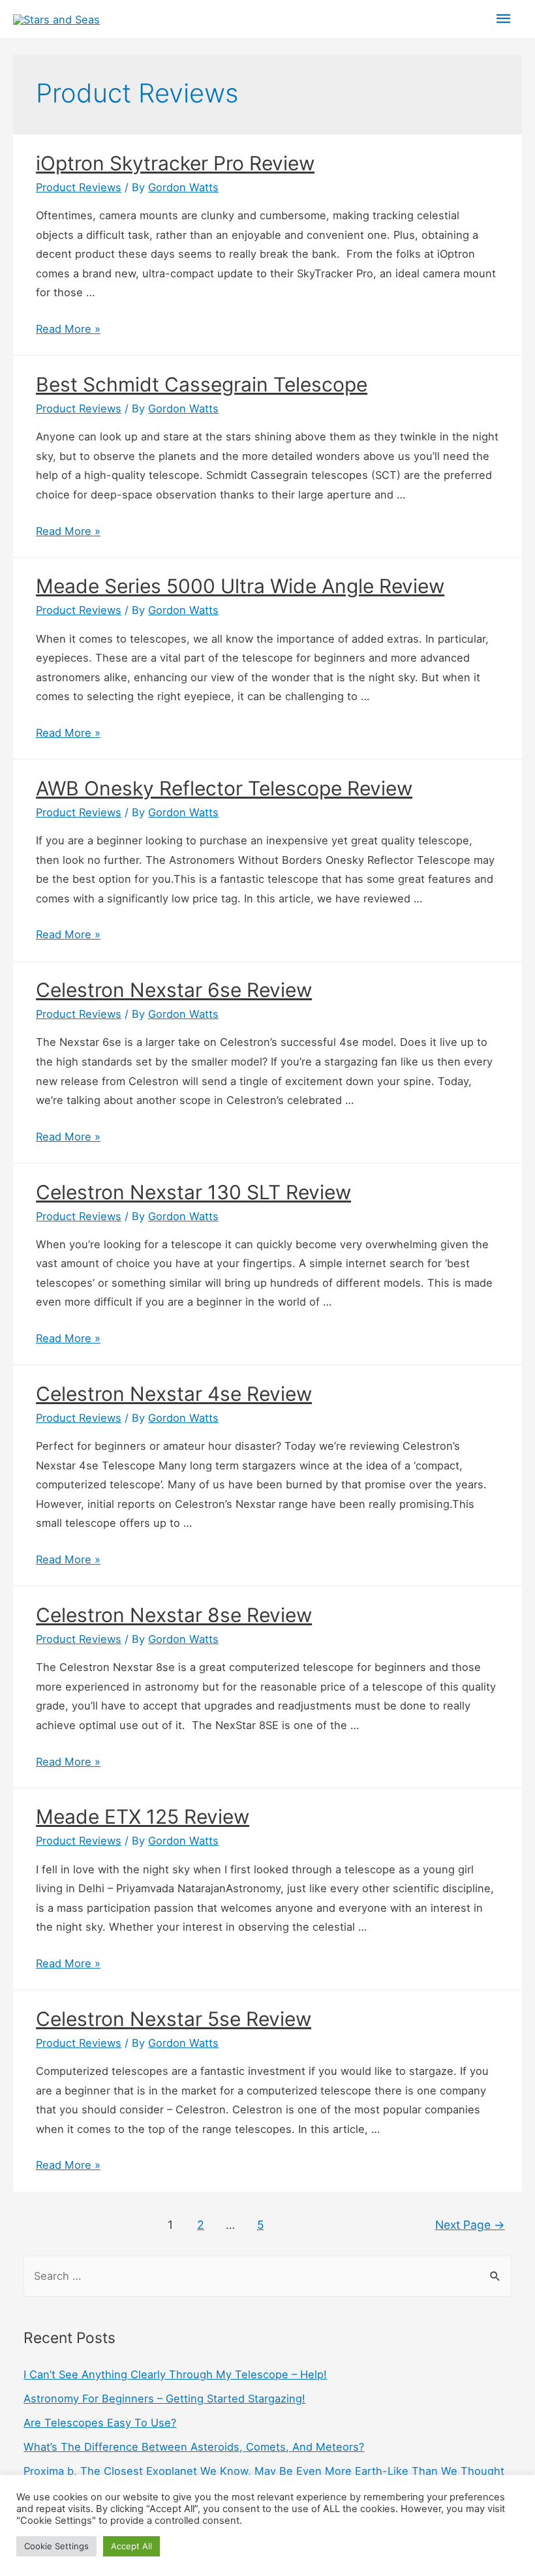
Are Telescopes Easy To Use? (100, 2423)
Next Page (470, 2225)
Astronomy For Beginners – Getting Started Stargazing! (164, 2399)
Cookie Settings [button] (56, 2546)
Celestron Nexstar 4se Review (174, 1394)
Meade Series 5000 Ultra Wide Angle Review (240, 586)
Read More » (68, 329)
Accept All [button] (131, 2546)
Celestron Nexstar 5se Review (174, 2019)
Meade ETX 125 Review (143, 1817)
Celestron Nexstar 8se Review (174, 1615)
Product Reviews (79, 187)
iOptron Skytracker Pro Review (175, 163)
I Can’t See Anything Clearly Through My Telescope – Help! (175, 2374)
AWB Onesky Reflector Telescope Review (224, 788)
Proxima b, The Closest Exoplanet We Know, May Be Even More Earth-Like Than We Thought (264, 2471)
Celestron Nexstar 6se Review (174, 990)
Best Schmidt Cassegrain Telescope (202, 384)
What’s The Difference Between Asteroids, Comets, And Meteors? (194, 2447)
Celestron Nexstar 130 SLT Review (193, 1192)
